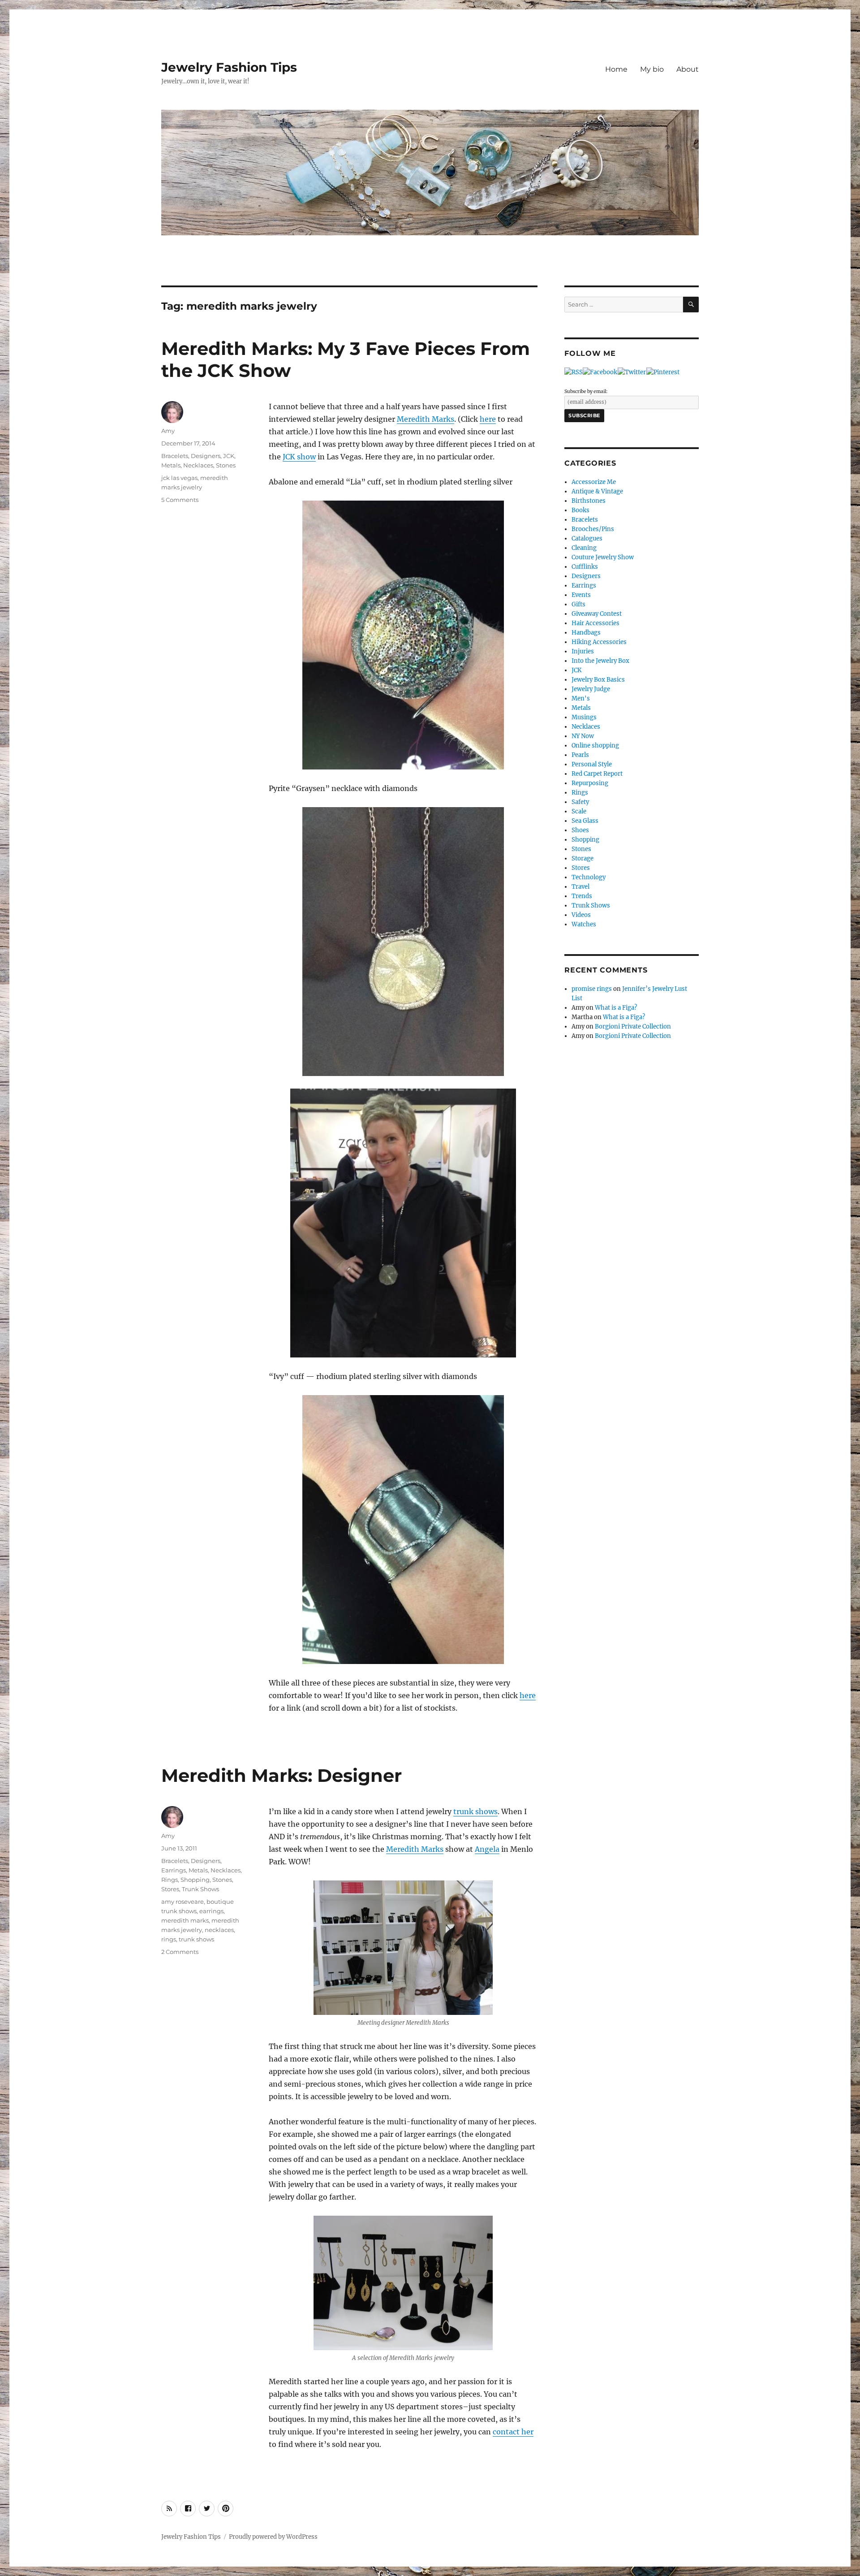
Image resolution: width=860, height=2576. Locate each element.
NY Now (583, 736)
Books (580, 510)
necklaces (219, 1930)
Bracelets (175, 456)
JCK (229, 456)
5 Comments (180, 500)
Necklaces (198, 465)
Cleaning (584, 548)
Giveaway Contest (597, 614)
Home (616, 69)
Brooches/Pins (593, 529)
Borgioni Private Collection (633, 1027)
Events (581, 595)
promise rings (592, 989)
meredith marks (185, 1920)
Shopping (195, 1880)
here (488, 419)
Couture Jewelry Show (603, 557)
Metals (171, 465)
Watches (584, 924)
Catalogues (587, 538)
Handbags (586, 633)
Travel (580, 887)
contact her (513, 2432)
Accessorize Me (594, 482)
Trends (582, 896)
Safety (580, 802)
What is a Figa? (616, 1008)
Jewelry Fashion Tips (229, 67)
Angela (487, 1849)
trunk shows (475, 1811)
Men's (581, 698)
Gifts (578, 604)
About (688, 69)
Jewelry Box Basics (598, 680)
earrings (211, 1911)
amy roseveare (183, 1902)
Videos (581, 915)
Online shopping (595, 746)
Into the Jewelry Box (600, 661)
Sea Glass (585, 821)
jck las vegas (179, 478)
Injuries (583, 651)
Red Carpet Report (597, 774)
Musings (584, 717)
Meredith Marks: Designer (282, 1775)
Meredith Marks (426, 419)
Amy (168, 431)
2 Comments (180, 1952)
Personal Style (592, 764)
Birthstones (589, 501)
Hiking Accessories (599, 642)
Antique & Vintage (597, 491)
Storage (583, 858)
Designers (206, 456)
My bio (652, 69)
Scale (579, 811)
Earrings (174, 1870)
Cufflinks (585, 567)
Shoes (580, 830)
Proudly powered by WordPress (273, 2537)
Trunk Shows (200, 1889)
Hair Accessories (596, 623)
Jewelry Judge (591, 689)
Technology (589, 877)
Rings (170, 1880)
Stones (226, 465)
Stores (170, 1889)
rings (169, 1939)
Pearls (580, 755)
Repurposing (590, 783)
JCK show (299, 457)
